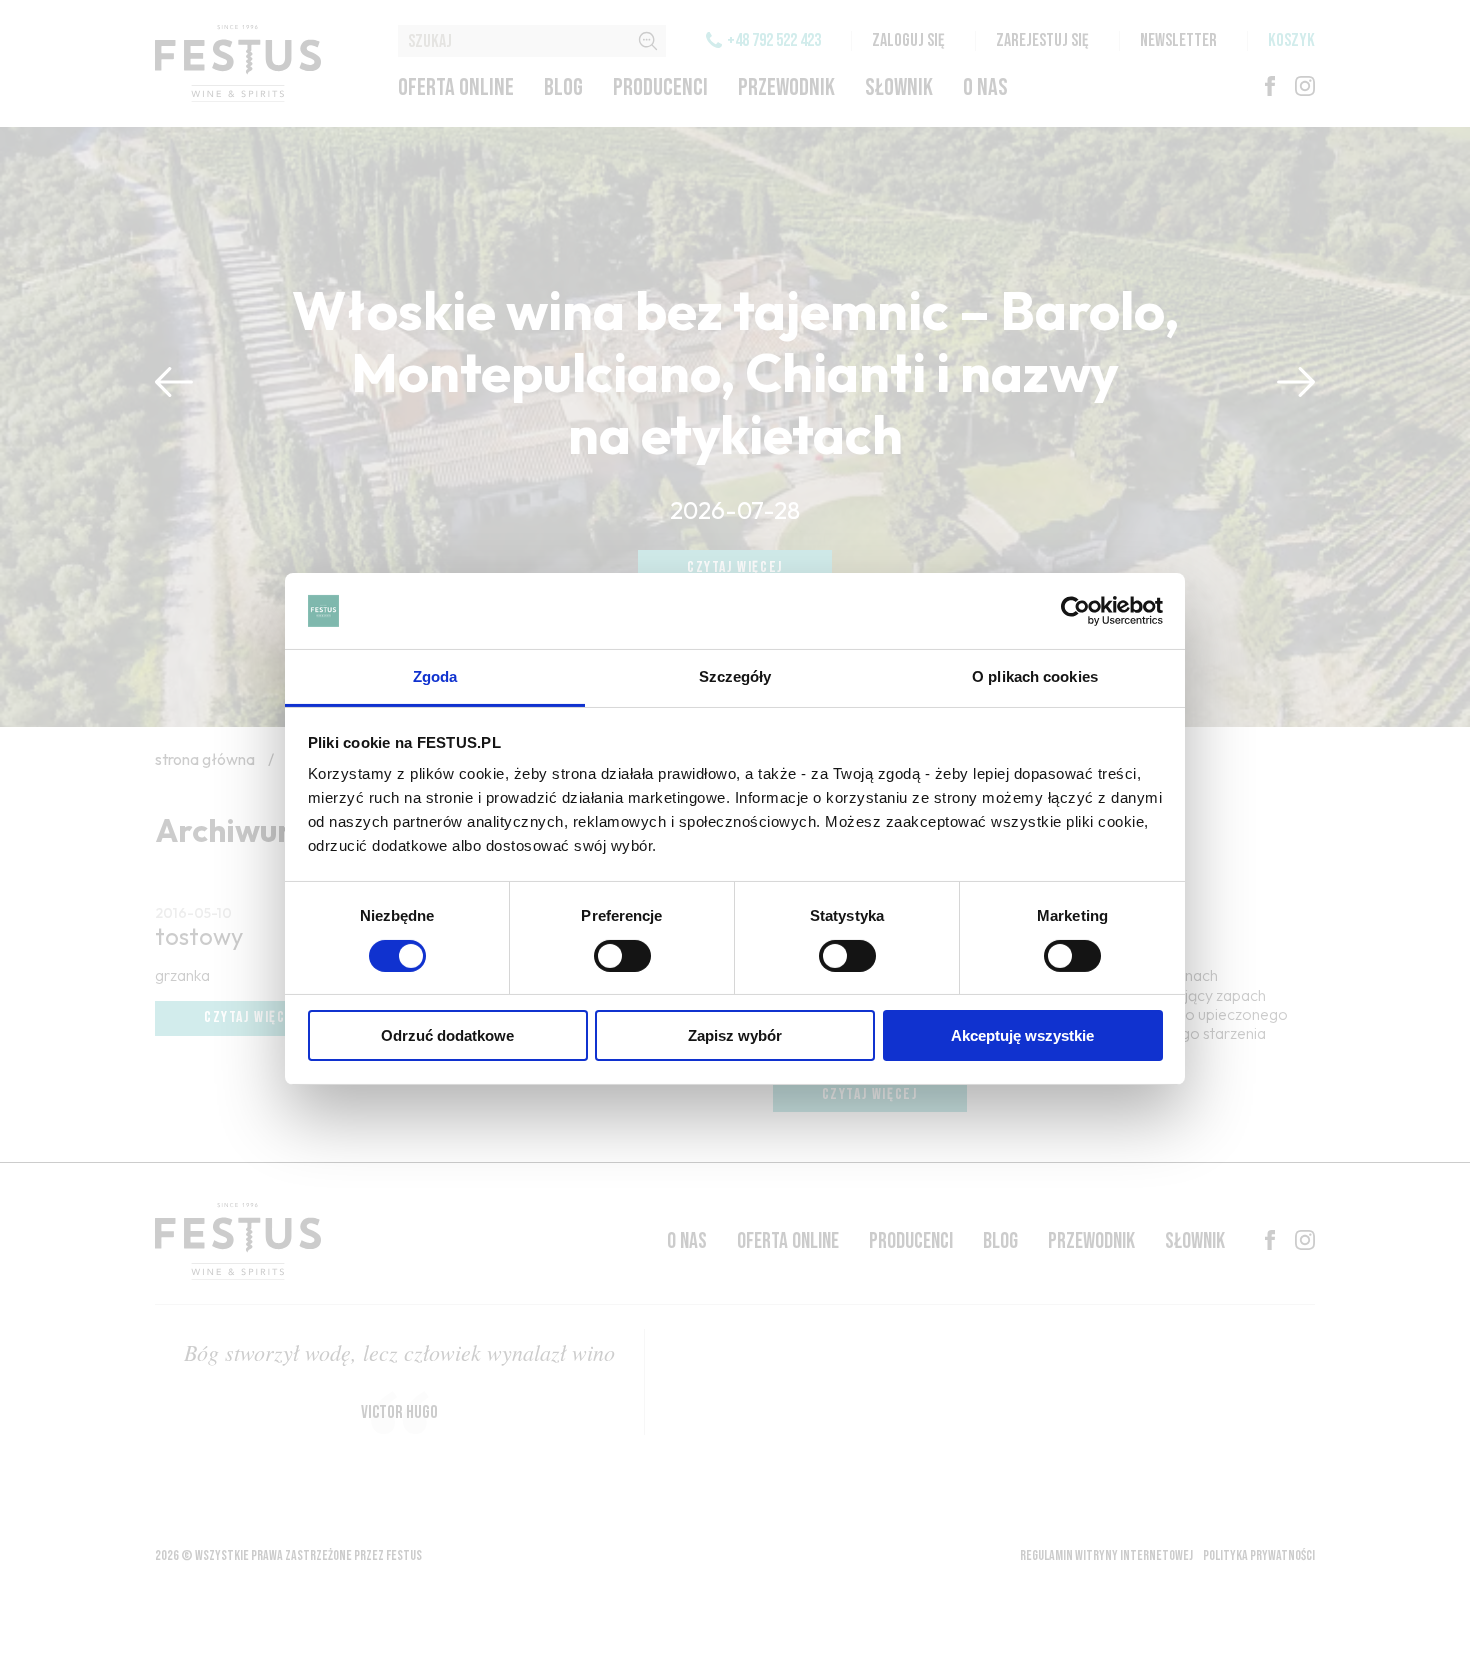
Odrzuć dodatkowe (447, 1035)
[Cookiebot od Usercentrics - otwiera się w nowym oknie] (1075, 611)
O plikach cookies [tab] (1035, 676)
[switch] (622, 956)
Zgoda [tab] (435, 676)
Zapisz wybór (735, 1035)
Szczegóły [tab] (735, 676)
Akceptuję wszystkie (1022, 1035)
